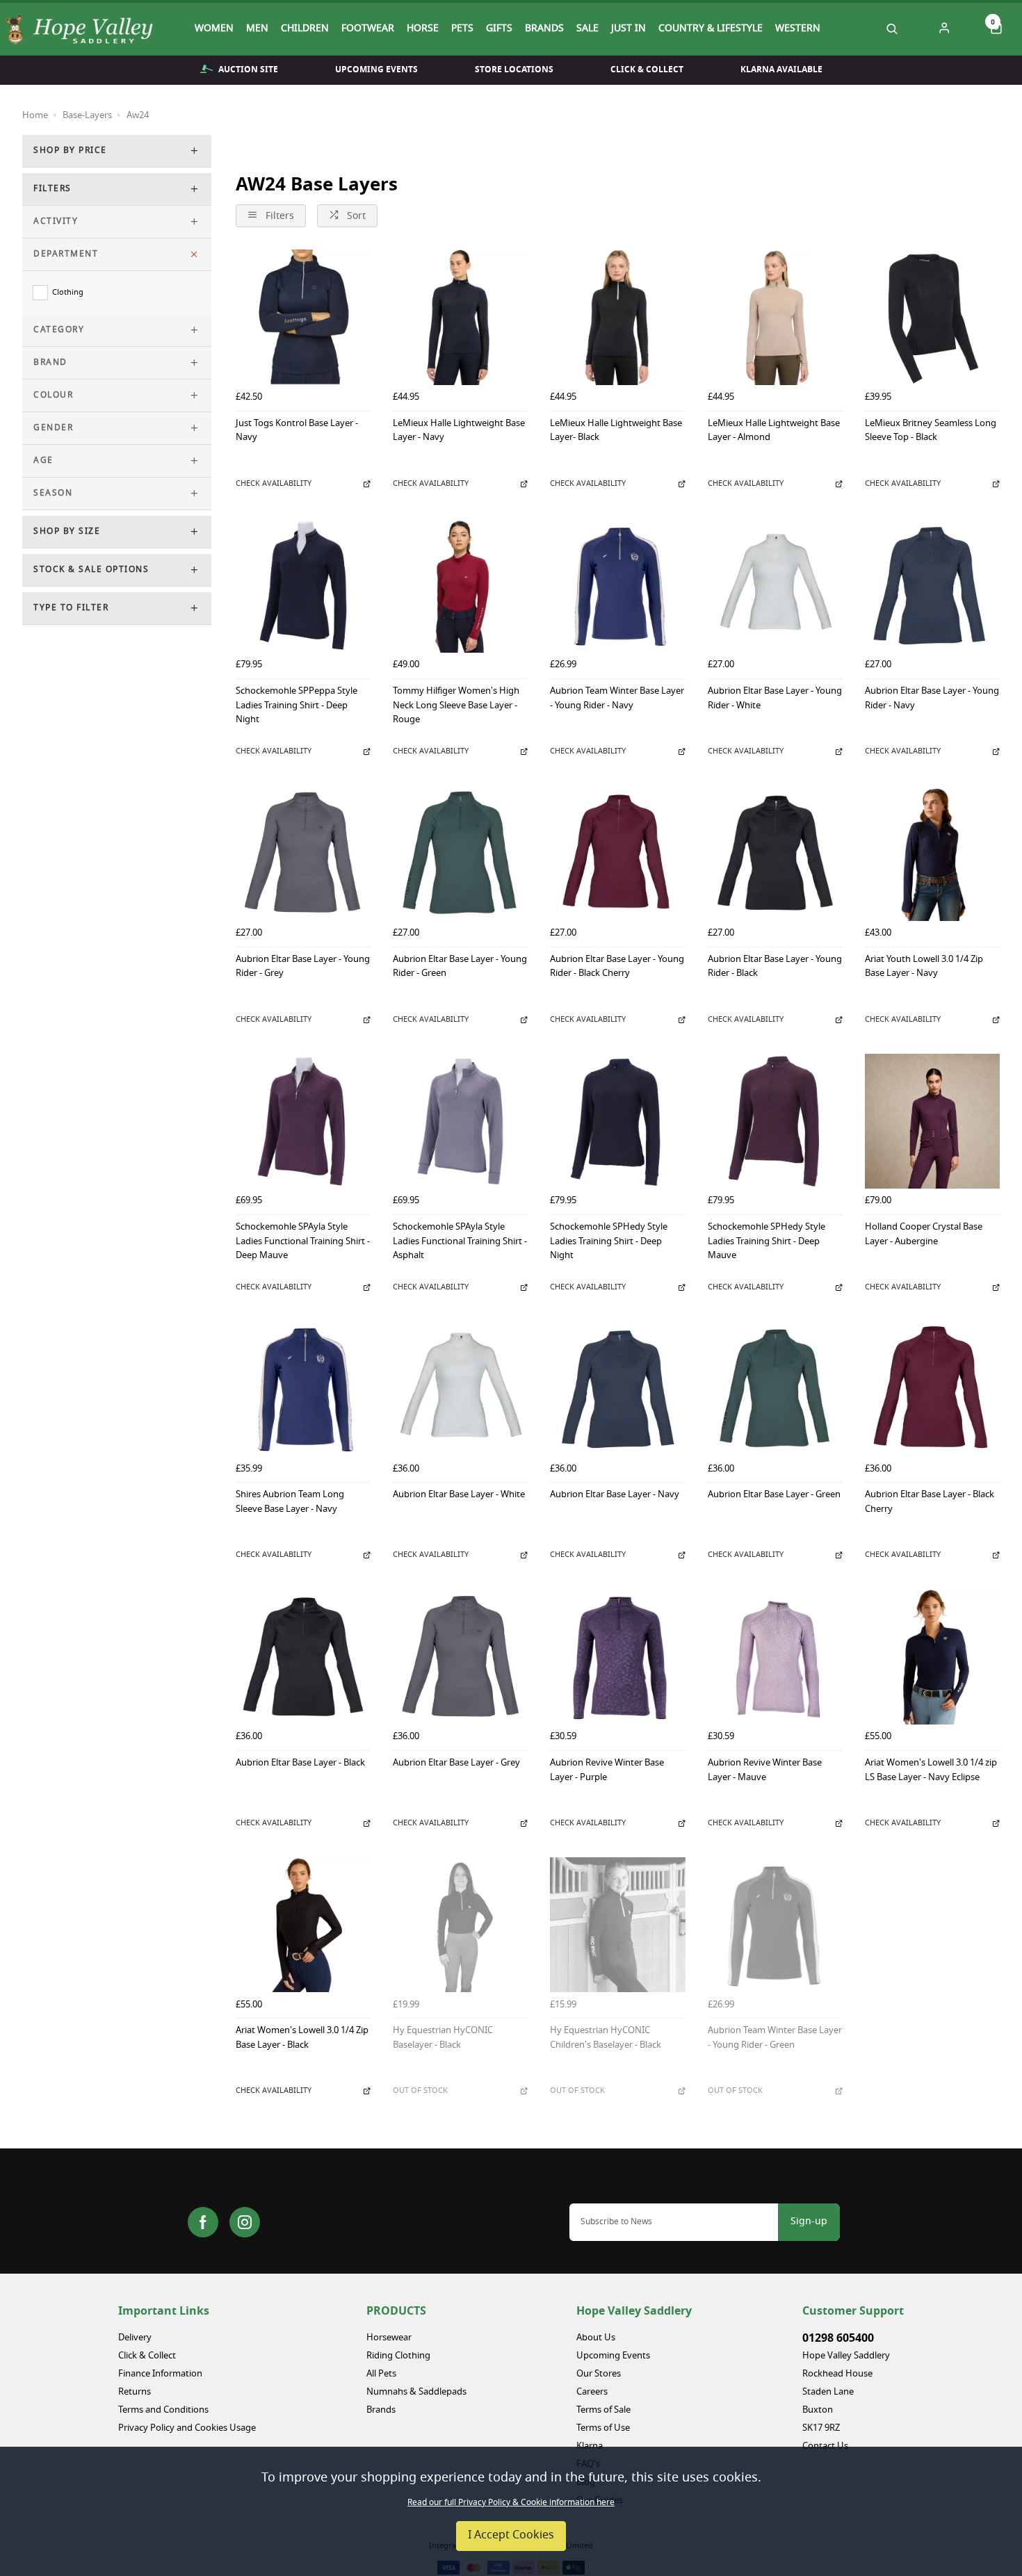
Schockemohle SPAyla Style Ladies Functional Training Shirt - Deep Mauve (303, 1242)
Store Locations (514, 70)
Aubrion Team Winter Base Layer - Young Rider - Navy (617, 699)
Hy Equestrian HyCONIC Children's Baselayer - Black (606, 2039)
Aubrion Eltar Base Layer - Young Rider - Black (775, 968)
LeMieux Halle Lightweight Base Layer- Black (616, 432)
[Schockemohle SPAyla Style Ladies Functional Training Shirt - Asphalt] (460, 1121)
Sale (587, 29)
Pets (462, 29)
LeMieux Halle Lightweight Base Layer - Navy (459, 432)
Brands (544, 29)
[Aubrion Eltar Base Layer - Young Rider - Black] (775, 853)
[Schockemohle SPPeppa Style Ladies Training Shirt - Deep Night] (303, 585)
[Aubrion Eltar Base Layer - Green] (775, 1389)
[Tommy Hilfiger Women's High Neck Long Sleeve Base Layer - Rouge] (460, 585)
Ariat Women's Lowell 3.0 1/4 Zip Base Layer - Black (302, 2039)
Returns (135, 2392)
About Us (596, 2338)
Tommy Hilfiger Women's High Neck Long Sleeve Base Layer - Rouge (456, 706)
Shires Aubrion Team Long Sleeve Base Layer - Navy (290, 1503)
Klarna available (781, 70)
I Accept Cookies (511, 2536)
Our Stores (599, 2374)
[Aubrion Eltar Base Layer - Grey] (460, 1657)
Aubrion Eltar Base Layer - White (459, 1495)
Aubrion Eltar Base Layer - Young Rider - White (775, 699)
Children (305, 29)
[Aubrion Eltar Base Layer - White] (460, 1389)
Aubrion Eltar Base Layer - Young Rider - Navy (932, 699)
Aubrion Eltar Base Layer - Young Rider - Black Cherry (617, 968)
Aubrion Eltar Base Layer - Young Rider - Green (460, 968)
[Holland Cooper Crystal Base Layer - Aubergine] (932, 1121)
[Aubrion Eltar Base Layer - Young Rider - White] (775, 585)
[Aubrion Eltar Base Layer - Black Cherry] (932, 1389)
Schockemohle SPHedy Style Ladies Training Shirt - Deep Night (609, 1242)
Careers (592, 2392)
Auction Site (248, 70)
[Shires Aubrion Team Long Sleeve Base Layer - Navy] (303, 1389)
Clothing (68, 293)
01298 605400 (838, 2338)
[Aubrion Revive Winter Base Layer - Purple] (617, 1657)
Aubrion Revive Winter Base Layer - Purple (607, 1771)
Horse (423, 29)
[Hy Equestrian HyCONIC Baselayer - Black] (460, 1925)
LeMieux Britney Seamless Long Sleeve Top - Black (931, 432)
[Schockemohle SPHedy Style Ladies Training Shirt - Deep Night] (617, 1121)
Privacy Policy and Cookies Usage (187, 2428)
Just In (628, 29)
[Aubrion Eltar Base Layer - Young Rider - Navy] (932, 585)
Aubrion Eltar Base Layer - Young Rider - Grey (303, 968)
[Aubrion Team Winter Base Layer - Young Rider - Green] (775, 1925)
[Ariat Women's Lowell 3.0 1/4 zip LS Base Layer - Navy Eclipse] (932, 1657)
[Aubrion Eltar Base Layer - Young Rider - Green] (460, 853)
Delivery (135, 2338)
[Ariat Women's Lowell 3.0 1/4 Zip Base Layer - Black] (303, 1925)
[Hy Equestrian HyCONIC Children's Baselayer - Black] (617, 1925)
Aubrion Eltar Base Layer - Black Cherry (930, 1503)
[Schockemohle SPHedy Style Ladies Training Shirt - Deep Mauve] (775, 1121)
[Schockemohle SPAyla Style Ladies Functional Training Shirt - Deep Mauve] (303, 1121)
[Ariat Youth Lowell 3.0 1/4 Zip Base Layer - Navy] (932, 853)
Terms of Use (603, 2428)
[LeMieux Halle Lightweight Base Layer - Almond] (775, 317)
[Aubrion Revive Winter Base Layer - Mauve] (775, 1657)
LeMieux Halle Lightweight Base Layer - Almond (774, 432)
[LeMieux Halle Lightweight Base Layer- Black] (617, 317)
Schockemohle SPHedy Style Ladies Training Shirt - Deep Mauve (766, 1242)
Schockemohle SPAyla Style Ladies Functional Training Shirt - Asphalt (460, 1242)
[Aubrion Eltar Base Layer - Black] (303, 1657)
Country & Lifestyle (711, 29)
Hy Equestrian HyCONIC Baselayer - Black (443, 2039)
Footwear (368, 29)
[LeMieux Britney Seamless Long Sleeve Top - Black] (932, 317)
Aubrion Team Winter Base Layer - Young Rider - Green (775, 2039)
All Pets (381, 2374)
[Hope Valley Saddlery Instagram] (245, 2222)
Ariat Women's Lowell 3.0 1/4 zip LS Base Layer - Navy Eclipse (931, 1771)
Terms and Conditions (163, 2410)
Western (798, 29)
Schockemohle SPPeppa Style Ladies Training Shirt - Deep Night (297, 706)
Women (214, 29)
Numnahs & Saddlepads (416, 2392)
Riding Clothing (398, 2356)
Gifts (499, 29)
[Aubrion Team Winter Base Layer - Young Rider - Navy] (617, 585)
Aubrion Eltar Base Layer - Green (774, 1495)
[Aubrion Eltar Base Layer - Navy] (617, 1389)
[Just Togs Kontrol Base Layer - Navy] (303, 317)
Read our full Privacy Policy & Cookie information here (511, 2503)
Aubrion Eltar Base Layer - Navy (615, 1495)
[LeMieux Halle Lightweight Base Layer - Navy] (460, 317)
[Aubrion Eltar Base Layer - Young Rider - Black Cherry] (617, 853)
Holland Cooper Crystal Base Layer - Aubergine (924, 1235)
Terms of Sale (603, 2410)
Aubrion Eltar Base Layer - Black (300, 1764)
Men (257, 29)
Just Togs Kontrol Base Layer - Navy (297, 432)
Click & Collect (647, 70)
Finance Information (160, 2374)
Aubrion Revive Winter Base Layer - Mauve (765, 1771)
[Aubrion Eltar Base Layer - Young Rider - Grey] (303, 853)
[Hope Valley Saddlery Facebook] (203, 2222)
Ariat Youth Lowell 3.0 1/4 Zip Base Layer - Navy (924, 968)
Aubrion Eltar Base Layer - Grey (456, 1764)
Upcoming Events (376, 70)
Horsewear (389, 2338)
